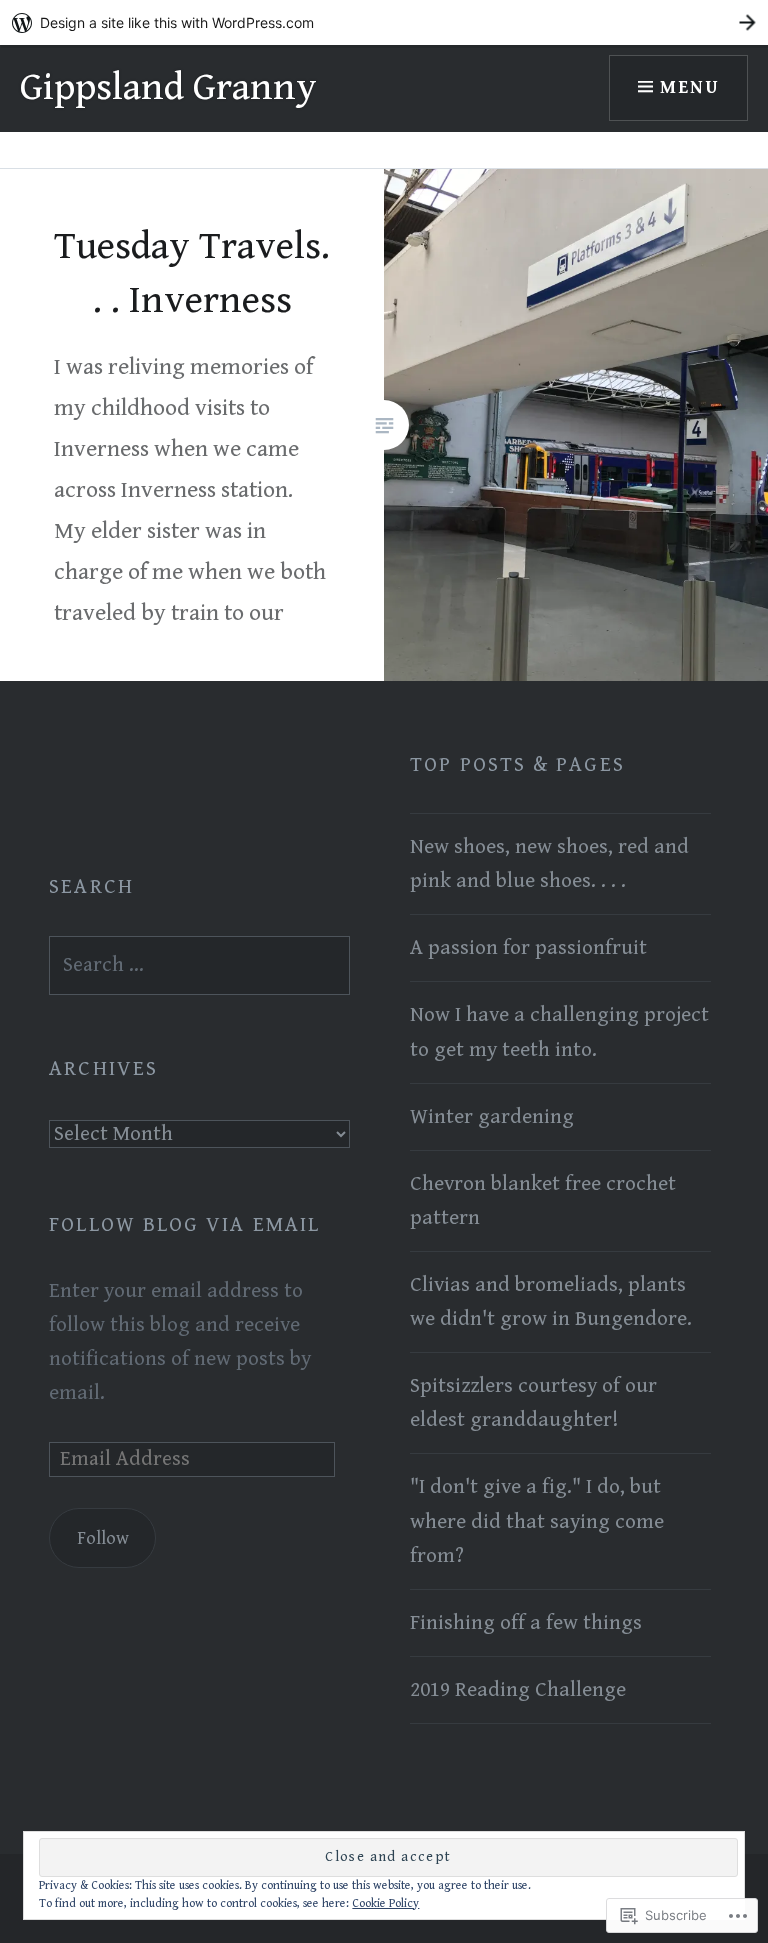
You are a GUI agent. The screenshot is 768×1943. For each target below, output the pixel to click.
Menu (689, 87)
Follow (103, 1538)
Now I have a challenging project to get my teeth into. (559, 1032)
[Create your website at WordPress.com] (384, 22)
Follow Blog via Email (184, 1225)
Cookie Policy (385, 1903)
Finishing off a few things (526, 1623)
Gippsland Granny (168, 87)
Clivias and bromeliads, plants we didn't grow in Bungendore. (551, 1302)
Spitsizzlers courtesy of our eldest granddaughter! (533, 1403)
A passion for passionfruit (528, 948)
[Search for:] (199, 965)
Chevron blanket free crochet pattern (543, 1201)
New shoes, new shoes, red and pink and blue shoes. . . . (549, 864)
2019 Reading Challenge (518, 1690)
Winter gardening (492, 1117)
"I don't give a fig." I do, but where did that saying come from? (537, 1521)
